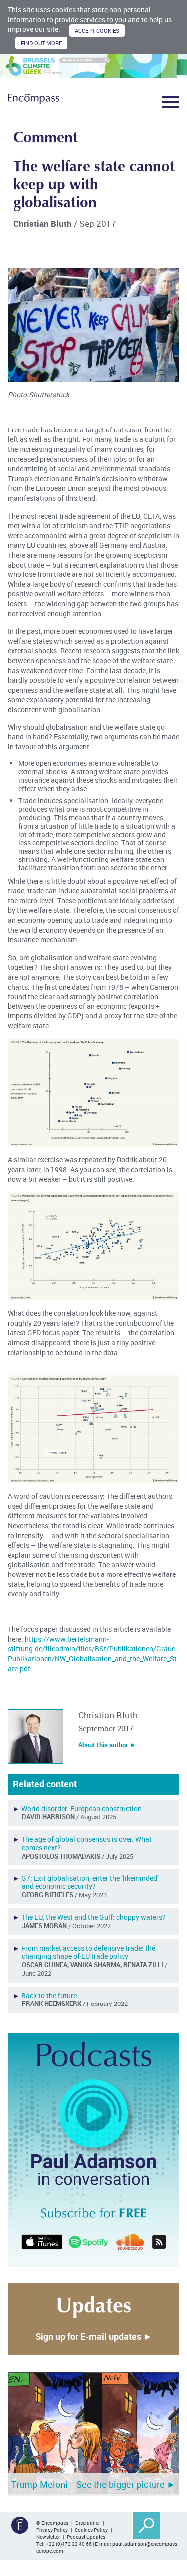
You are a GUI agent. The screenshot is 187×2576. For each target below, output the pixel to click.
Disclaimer (88, 2523)
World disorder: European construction (82, 1808)
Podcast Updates (86, 2537)
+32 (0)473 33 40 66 (69, 2544)
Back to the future (49, 1995)
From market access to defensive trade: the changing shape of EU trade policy (88, 1952)
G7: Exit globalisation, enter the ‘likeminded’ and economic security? (90, 1882)
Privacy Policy (52, 2530)
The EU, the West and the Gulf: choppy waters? (93, 1917)
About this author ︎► (107, 1745)
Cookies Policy (91, 2530)
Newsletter (48, 2537)
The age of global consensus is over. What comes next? (87, 1843)
